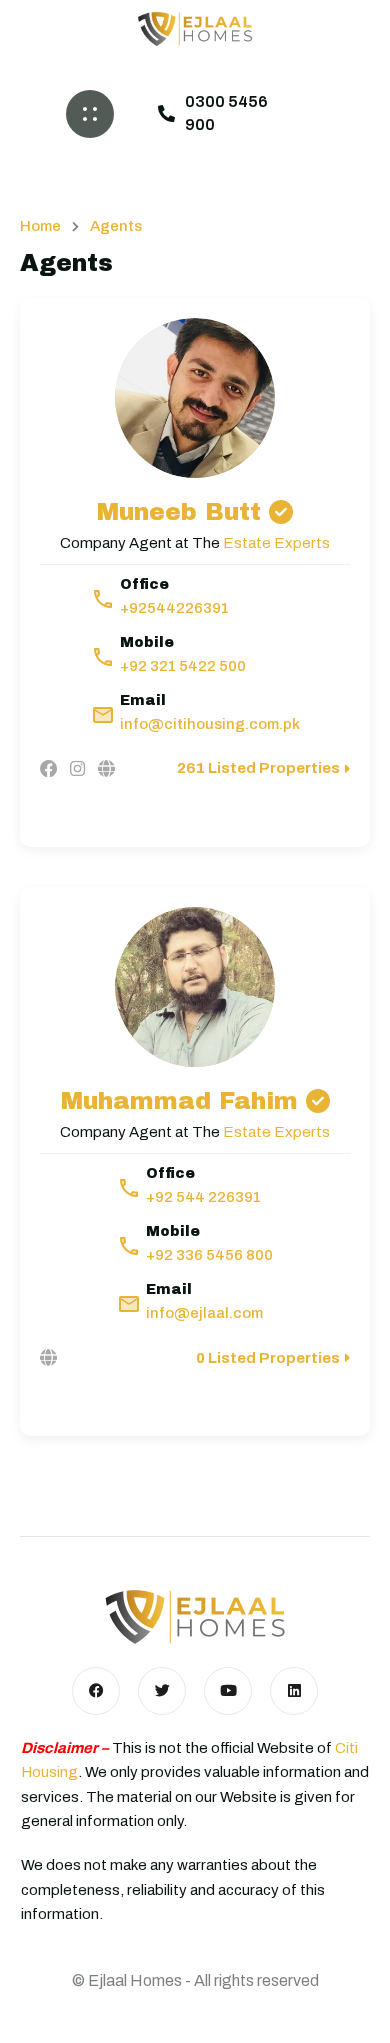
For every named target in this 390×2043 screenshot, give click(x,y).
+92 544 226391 (203, 1197)
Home (40, 226)
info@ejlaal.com (204, 1313)
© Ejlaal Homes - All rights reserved (195, 1980)
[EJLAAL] (195, 29)
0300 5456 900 (226, 112)
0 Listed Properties (268, 1358)
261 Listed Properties (258, 768)
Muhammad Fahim (179, 1101)
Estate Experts (276, 543)
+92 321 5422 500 (183, 666)
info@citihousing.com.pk (210, 724)
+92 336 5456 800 (209, 1255)
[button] (90, 114)
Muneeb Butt (179, 512)
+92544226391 (174, 608)
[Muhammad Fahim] (195, 987)
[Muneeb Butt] (195, 398)
